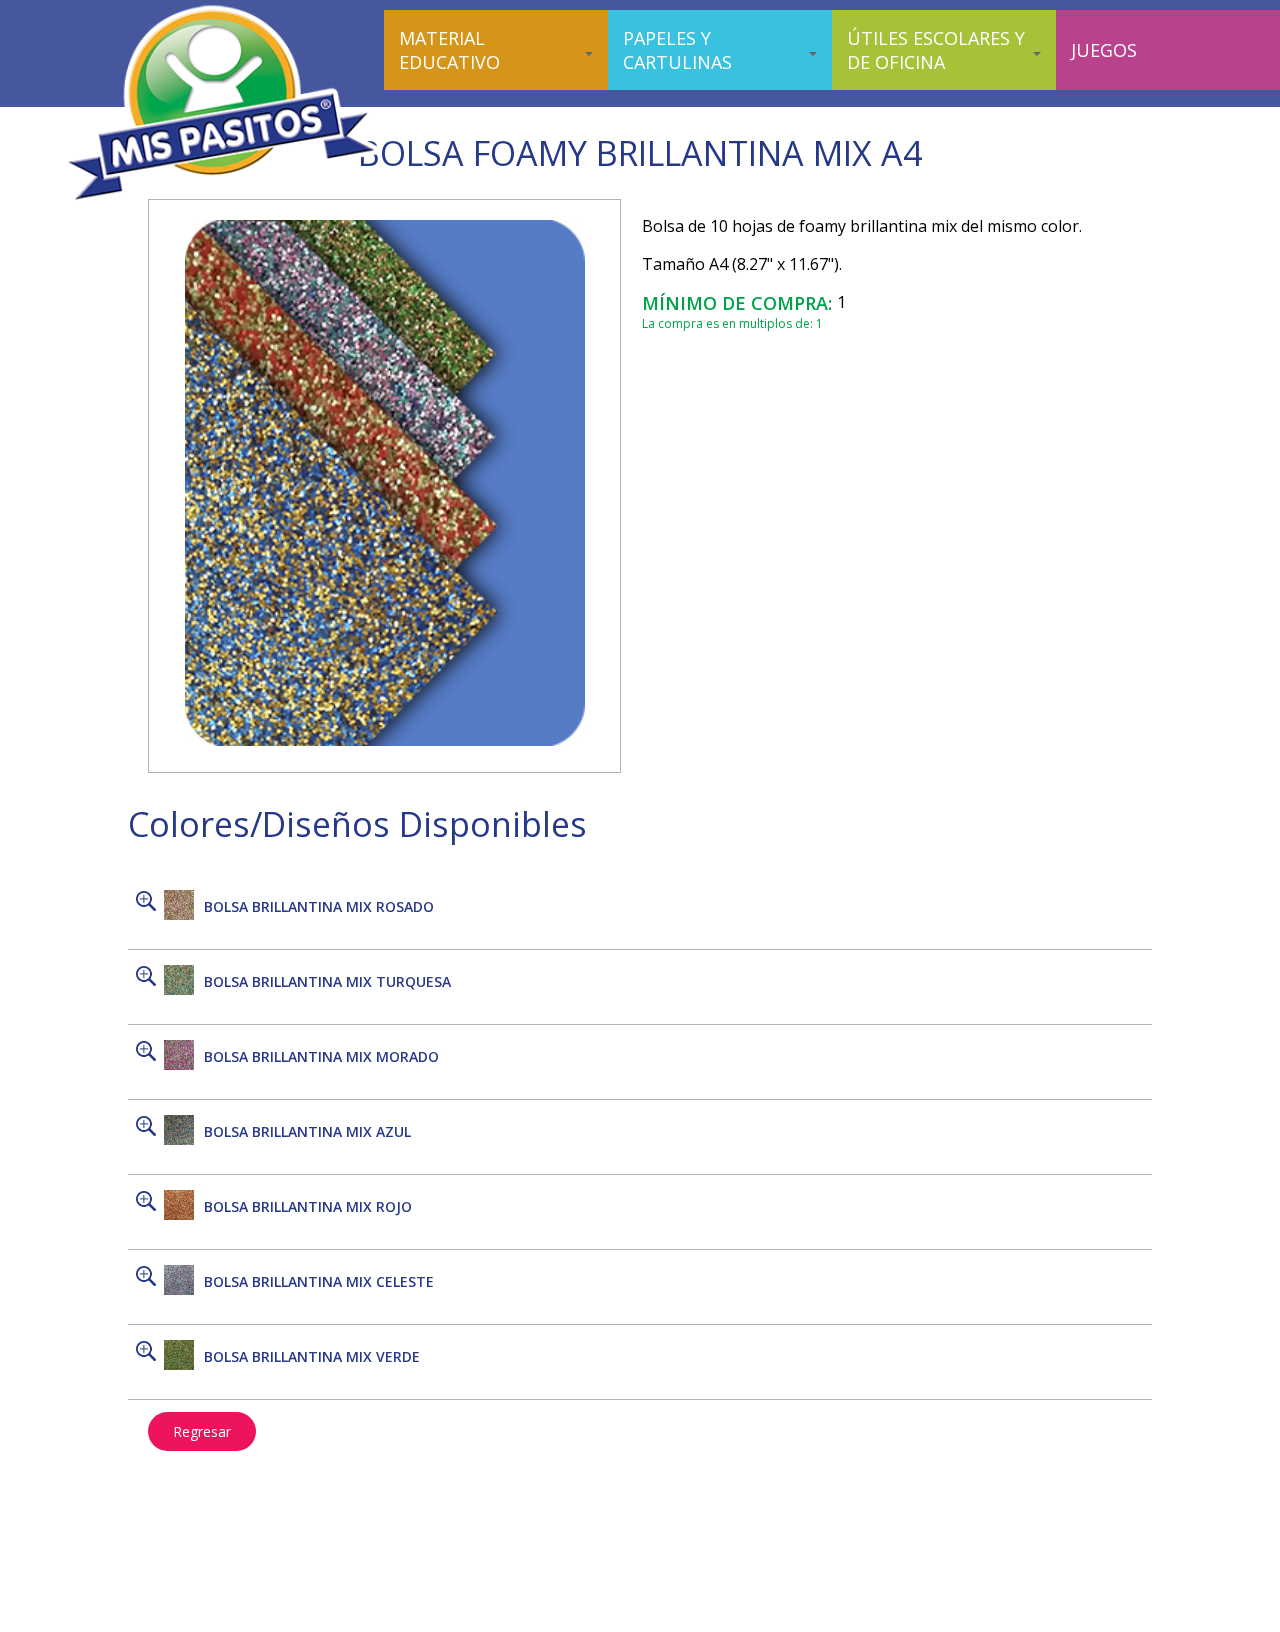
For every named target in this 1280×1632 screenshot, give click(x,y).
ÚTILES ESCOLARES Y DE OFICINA (936, 50)
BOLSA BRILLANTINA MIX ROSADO (319, 906)
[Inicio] (224, 200)
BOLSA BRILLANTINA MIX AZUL (307, 1131)
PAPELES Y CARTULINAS (677, 50)
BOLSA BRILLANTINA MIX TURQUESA (327, 981)
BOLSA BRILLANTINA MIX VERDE (312, 1356)
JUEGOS (1104, 50)
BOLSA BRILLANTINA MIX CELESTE (319, 1281)
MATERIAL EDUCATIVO (449, 50)
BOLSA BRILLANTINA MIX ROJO (308, 1206)
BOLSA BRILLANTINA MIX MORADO (321, 1056)
